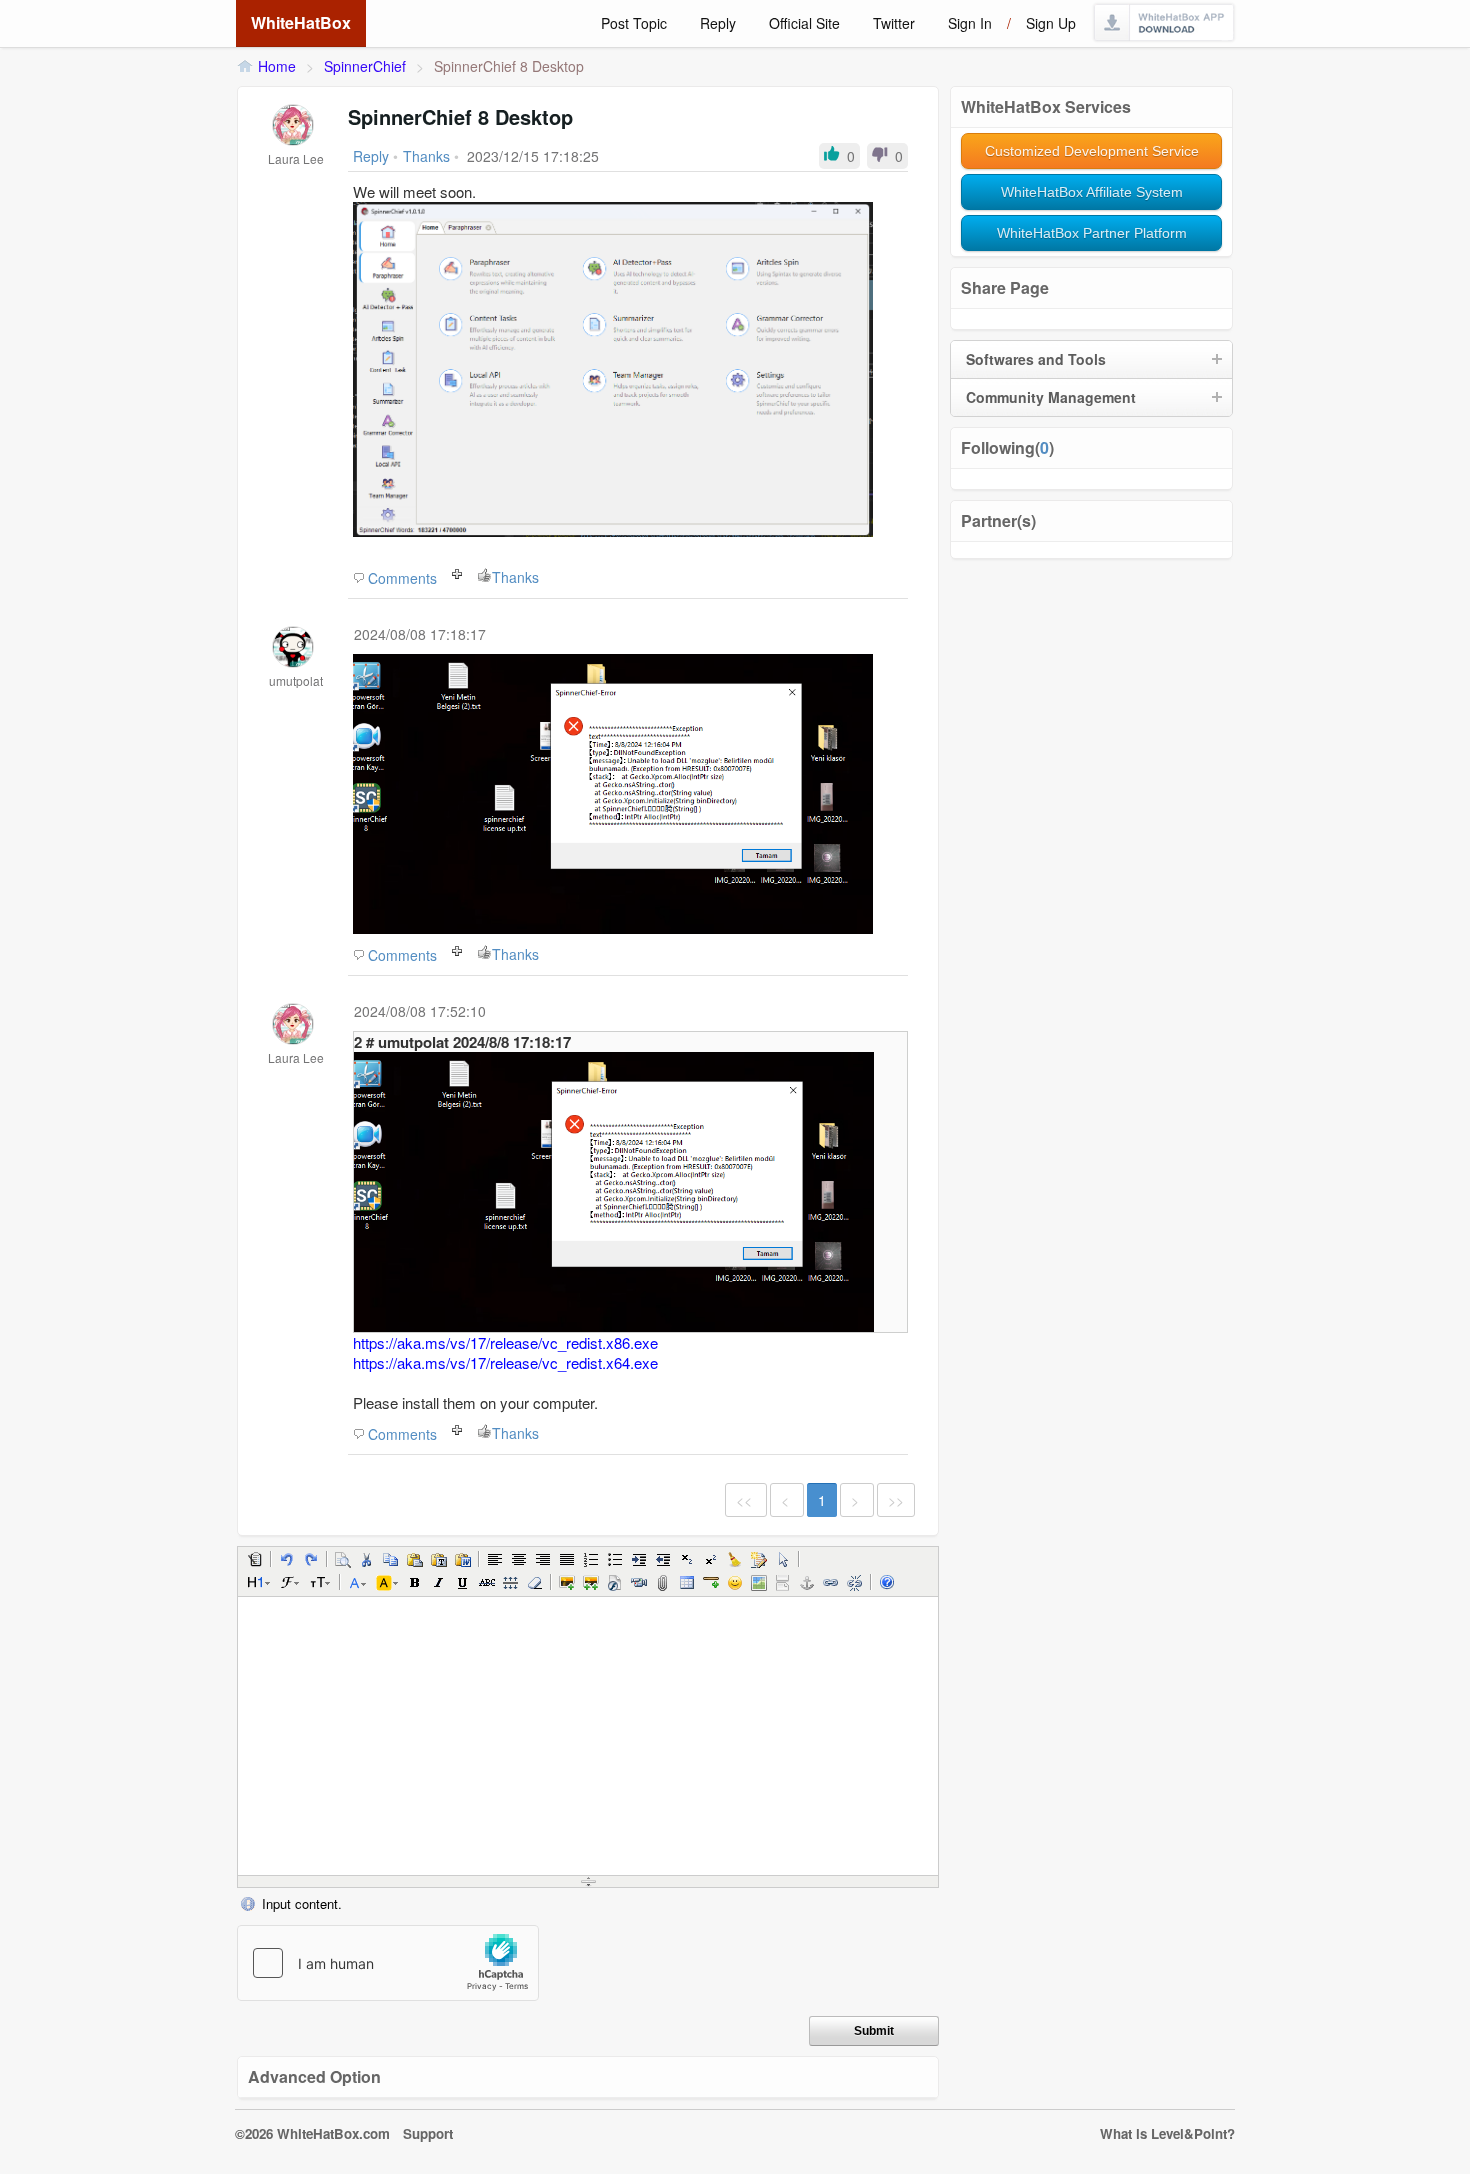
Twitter (894, 23)
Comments (402, 578)
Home (277, 66)
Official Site (804, 23)
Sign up (1051, 23)
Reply (718, 23)
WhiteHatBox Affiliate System (1092, 192)
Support (428, 2133)
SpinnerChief (365, 66)
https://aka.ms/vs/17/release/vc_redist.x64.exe (505, 1362)
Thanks (515, 577)
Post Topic (634, 23)
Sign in (970, 23)
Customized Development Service (1092, 151)
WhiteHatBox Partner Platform (1092, 233)
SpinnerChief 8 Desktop (509, 66)
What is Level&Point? (1167, 2133)
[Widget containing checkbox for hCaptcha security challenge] (388, 1963)
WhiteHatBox (301, 22)
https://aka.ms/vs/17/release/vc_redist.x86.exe (505, 1342)
